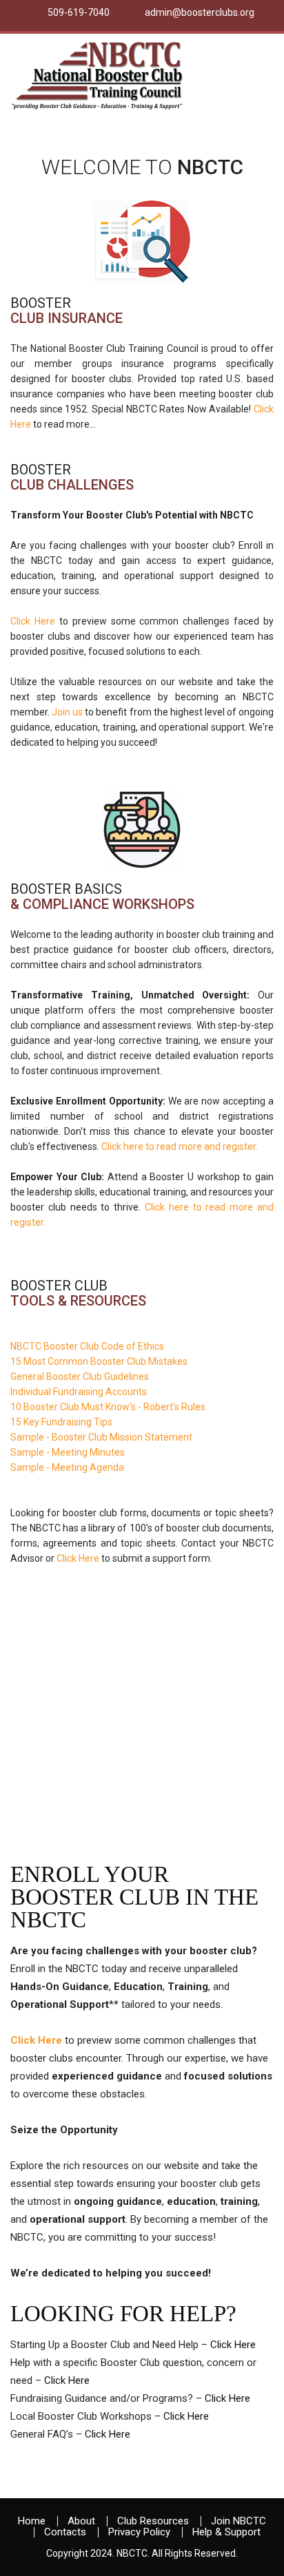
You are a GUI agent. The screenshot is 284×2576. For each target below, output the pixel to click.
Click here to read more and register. (180, 1146)
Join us (67, 712)
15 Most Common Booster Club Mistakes (99, 1361)
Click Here (33, 621)
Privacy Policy (139, 2532)
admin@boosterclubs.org (200, 12)
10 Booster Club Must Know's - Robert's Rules (108, 1407)
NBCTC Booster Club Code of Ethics (87, 1346)
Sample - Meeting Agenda (67, 1467)
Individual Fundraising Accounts (79, 1392)
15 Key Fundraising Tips (61, 1422)
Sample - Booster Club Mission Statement (101, 1437)
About (81, 2521)
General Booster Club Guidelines (80, 1376)
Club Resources (153, 2521)
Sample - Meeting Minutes (68, 1452)
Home (32, 2521)
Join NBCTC (239, 2521)
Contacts (65, 2532)
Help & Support (226, 2532)
